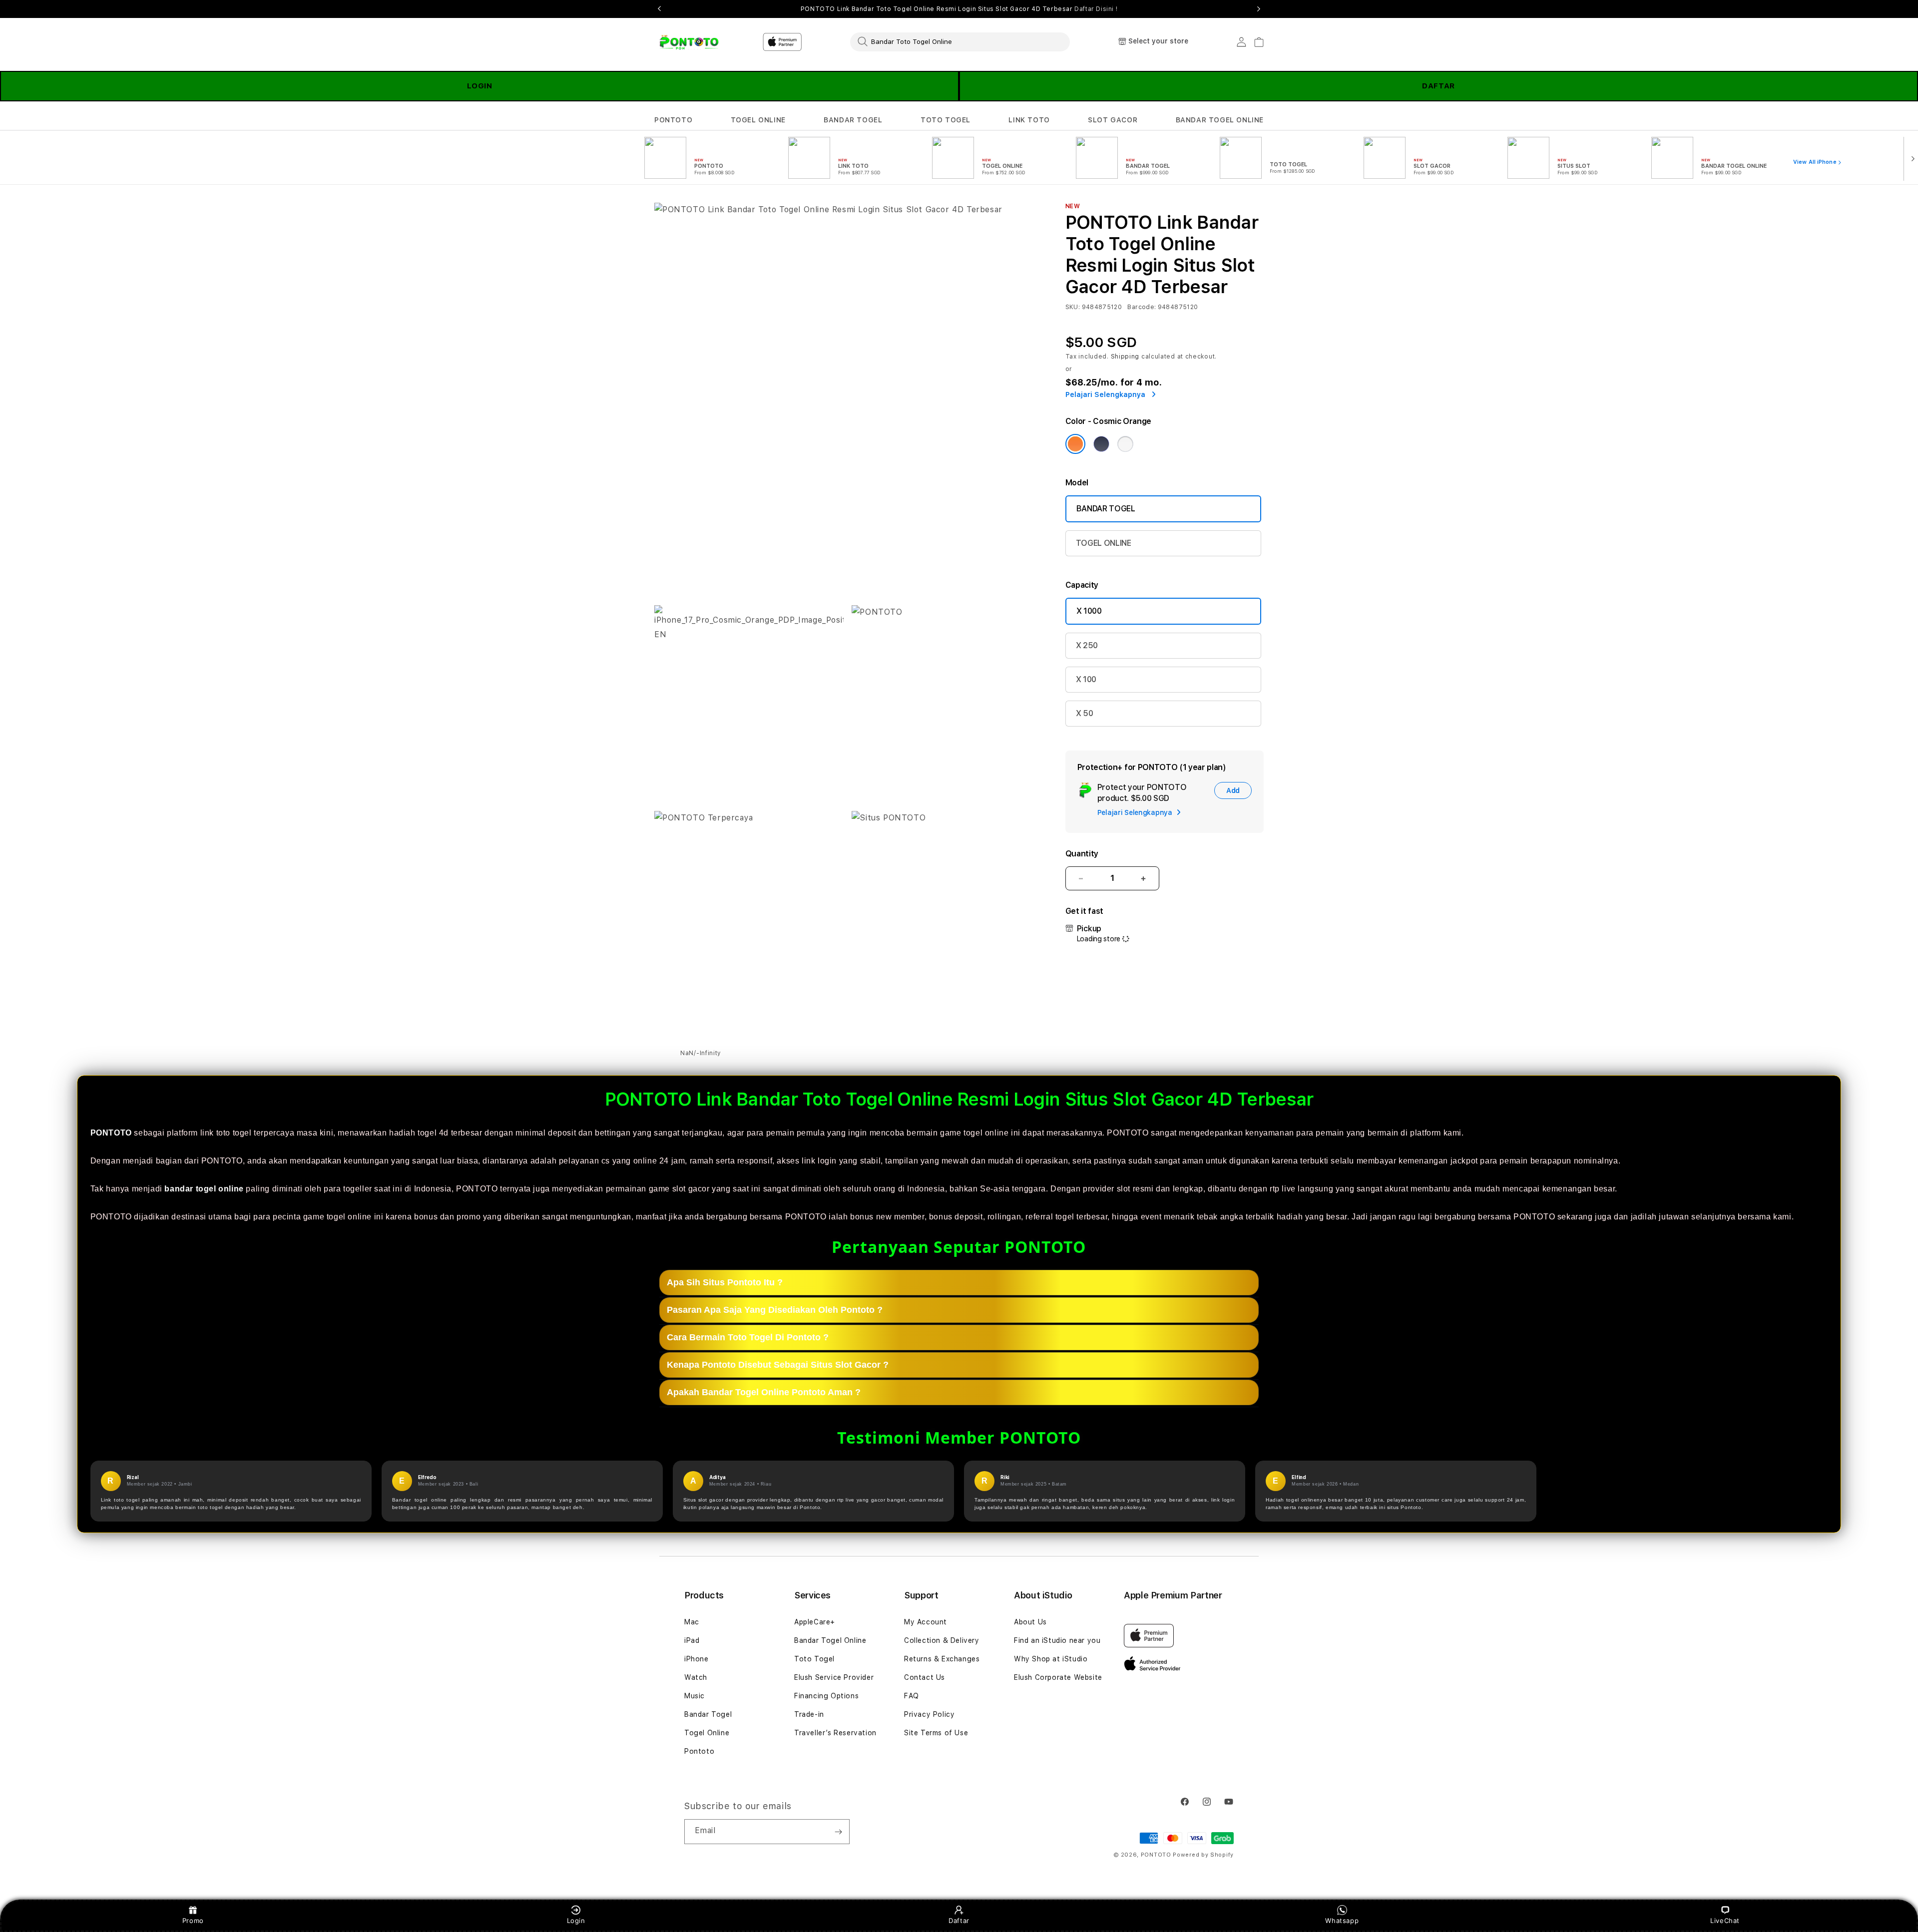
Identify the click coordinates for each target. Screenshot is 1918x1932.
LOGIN (480, 86)
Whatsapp (1342, 1921)
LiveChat (1725, 1921)
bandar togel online (204, 1189)
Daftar (959, 1921)
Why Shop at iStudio (1051, 1659)
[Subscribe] (838, 1832)
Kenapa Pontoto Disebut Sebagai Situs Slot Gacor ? (778, 1365)
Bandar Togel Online (830, 1640)
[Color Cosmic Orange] (1075, 444)
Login (576, 1921)
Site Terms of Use (936, 1733)
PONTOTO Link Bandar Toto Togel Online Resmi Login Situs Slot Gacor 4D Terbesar (959, 9)
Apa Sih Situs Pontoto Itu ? (725, 1282)
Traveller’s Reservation (835, 1733)
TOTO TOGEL (946, 120)
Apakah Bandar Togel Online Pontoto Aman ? (764, 1392)
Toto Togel (814, 1659)
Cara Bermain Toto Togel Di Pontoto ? (748, 1337)
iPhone (697, 1659)
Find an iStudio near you (1057, 1640)
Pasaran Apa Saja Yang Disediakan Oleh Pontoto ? (775, 1310)
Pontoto (699, 1751)
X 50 (1085, 713)
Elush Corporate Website (1058, 1677)
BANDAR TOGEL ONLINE (1220, 120)
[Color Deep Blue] (1101, 444)
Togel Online (707, 1733)
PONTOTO (673, 120)
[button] (673, 120)
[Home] (689, 42)
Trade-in (809, 1714)
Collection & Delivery (942, 1640)
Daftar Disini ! (1096, 9)
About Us (1030, 1622)
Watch (696, 1677)
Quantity (1082, 854)
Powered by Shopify (1203, 1855)
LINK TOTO (1029, 120)
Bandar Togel (708, 1714)
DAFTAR (1438, 86)
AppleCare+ (815, 1622)
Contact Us (925, 1677)
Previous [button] (659, 9)
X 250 (1087, 645)
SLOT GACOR (1113, 120)
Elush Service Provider (834, 1677)
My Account (926, 1622)
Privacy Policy (929, 1714)
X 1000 (1089, 611)
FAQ (912, 1696)
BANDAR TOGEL (853, 120)
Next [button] (1259, 9)
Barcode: (1142, 307)
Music (695, 1696)
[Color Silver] (1125, 444)
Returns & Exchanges (942, 1659)
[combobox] (960, 41)
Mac (692, 1622)
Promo (193, 1921)
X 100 (1086, 679)
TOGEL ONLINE (758, 120)
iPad (692, 1640)
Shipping (1125, 357)
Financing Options (826, 1696)
